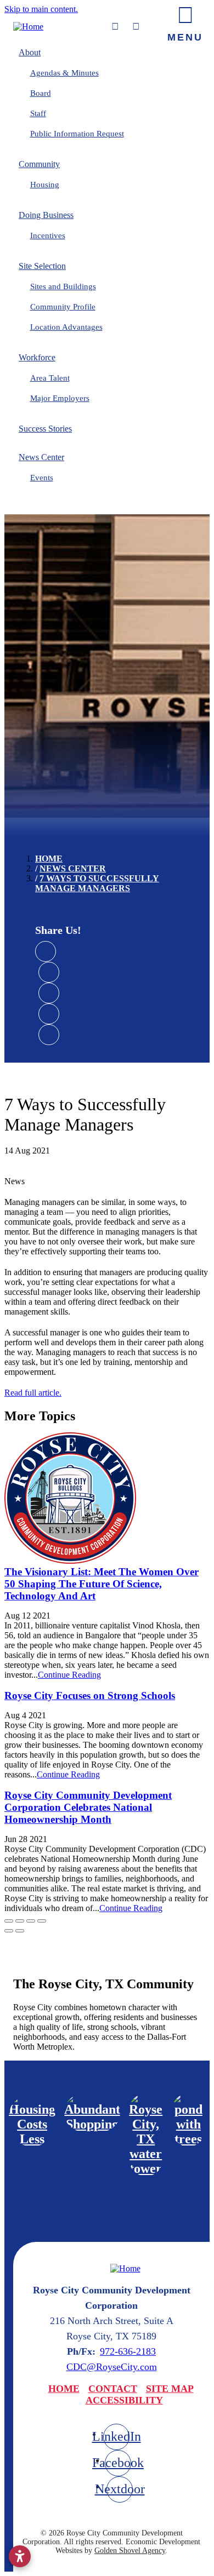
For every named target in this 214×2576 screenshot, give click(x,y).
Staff (38, 113)
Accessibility (124, 2400)
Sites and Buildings (63, 286)
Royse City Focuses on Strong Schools (90, 1696)
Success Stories (45, 429)
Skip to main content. (41, 9)
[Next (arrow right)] (20, 1931)
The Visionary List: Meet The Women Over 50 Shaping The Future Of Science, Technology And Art (102, 1584)
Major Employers (60, 398)
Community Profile (63, 307)
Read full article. (33, 1393)
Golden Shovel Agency (130, 2551)
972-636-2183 (128, 2351)
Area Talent (50, 378)
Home (64, 2389)
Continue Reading (69, 1675)
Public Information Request (77, 134)
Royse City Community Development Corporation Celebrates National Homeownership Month (88, 1807)
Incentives (48, 236)
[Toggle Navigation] (185, 22)
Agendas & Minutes (64, 73)
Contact (113, 2389)
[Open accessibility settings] (20, 2556)
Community (39, 164)
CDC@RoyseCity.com (112, 2367)
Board (41, 93)
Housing (45, 185)
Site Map (170, 2389)
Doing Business (46, 215)
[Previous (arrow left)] (9, 1931)
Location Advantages (66, 327)
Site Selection (42, 266)
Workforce (37, 357)
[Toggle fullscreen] (31, 1921)
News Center (41, 457)
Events (42, 478)
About (30, 52)
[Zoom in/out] (42, 1921)
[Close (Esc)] (9, 1921)
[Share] (20, 1921)
